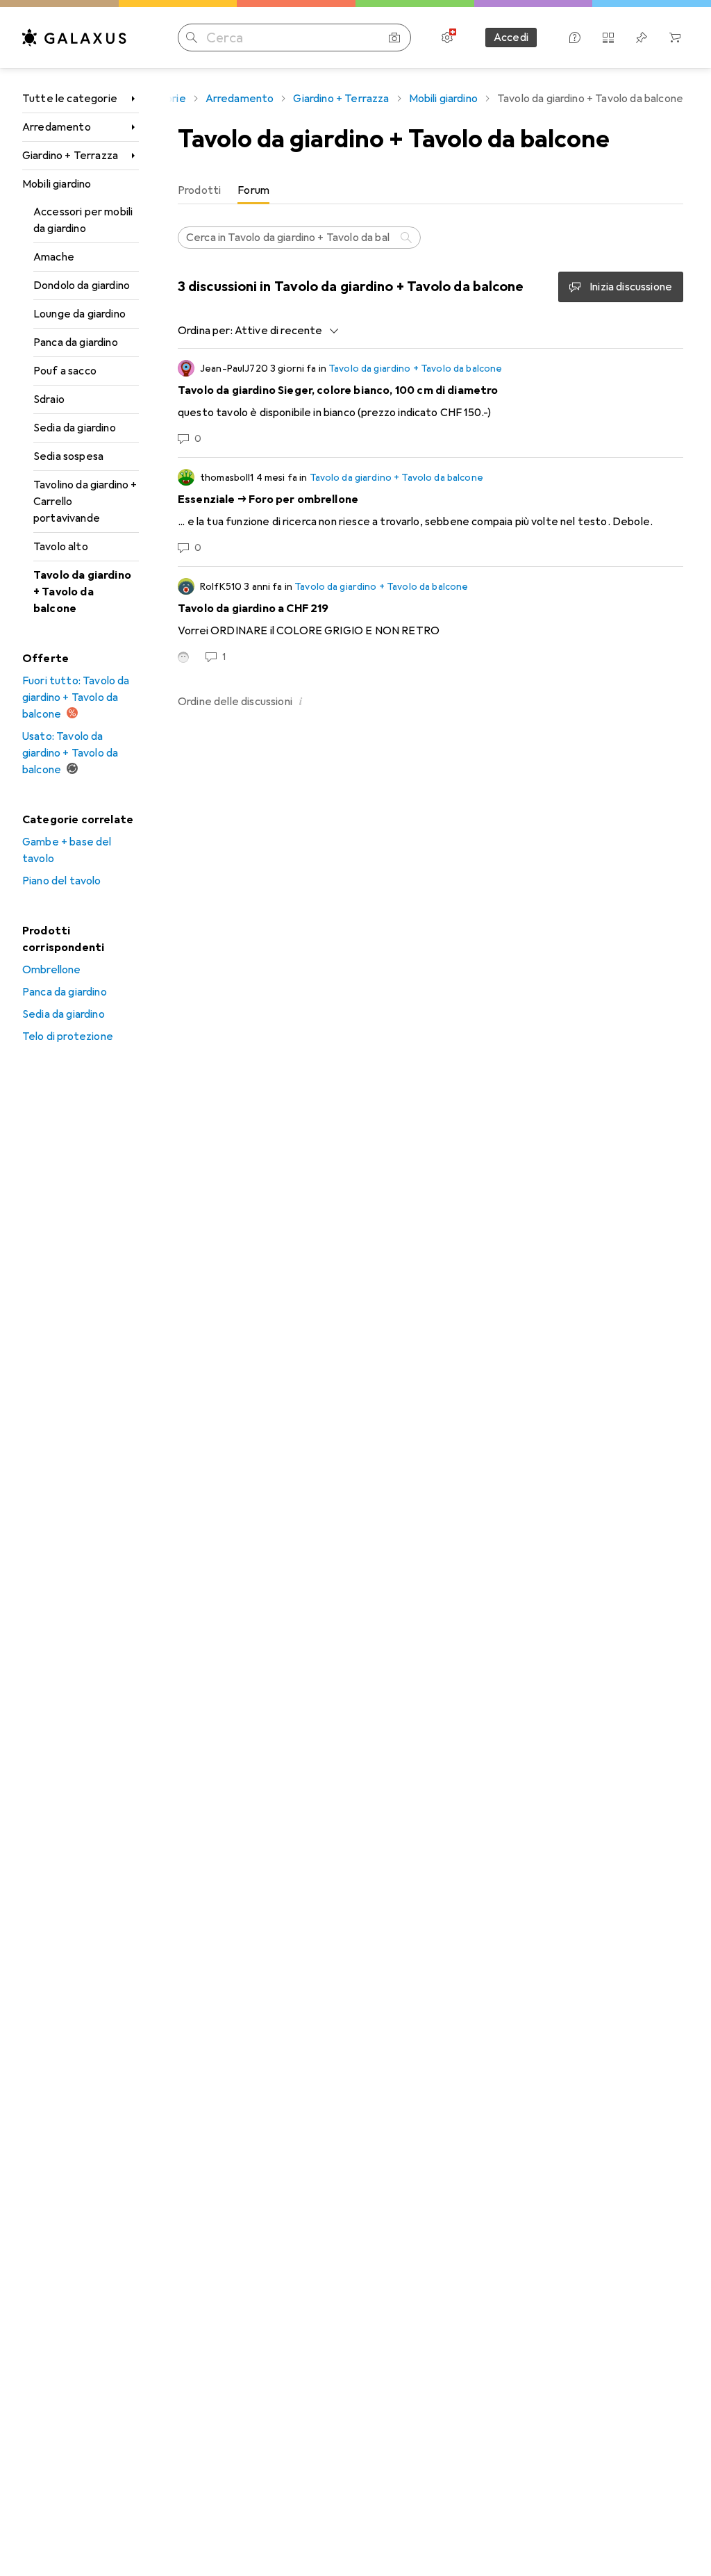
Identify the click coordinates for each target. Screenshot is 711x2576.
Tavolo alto (61, 547)
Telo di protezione (68, 1037)
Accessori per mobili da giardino (83, 220)
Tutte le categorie (70, 99)
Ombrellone (52, 970)
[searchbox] (299, 238)
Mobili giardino (57, 184)
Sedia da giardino (75, 428)
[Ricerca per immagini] (394, 38)
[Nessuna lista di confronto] (608, 38)
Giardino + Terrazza (70, 156)
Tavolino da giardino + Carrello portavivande (85, 502)
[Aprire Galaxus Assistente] (575, 38)
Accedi (511, 38)
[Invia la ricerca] (192, 38)
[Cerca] (408, 238)
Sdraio (49, 399)
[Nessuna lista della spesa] (642, 38)
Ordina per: (205, 331)
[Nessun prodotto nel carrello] (675, 38)
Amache (54, 257)
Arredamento (57, 127)
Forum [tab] (253, 190)
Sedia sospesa (68, 456)
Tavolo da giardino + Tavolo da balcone (82, 592)
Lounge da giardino (80, 314)
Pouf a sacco (65, 371)
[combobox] (283, 331)
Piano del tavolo (62, 881)
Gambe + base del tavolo (67, 850)
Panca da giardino (76, 342)
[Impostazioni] (447, 38)
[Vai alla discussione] (430, 403)
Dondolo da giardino (82, 286)
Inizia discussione (631, 287)
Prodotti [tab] (199, 190)
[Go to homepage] (74, 38)
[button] (301, 701)
